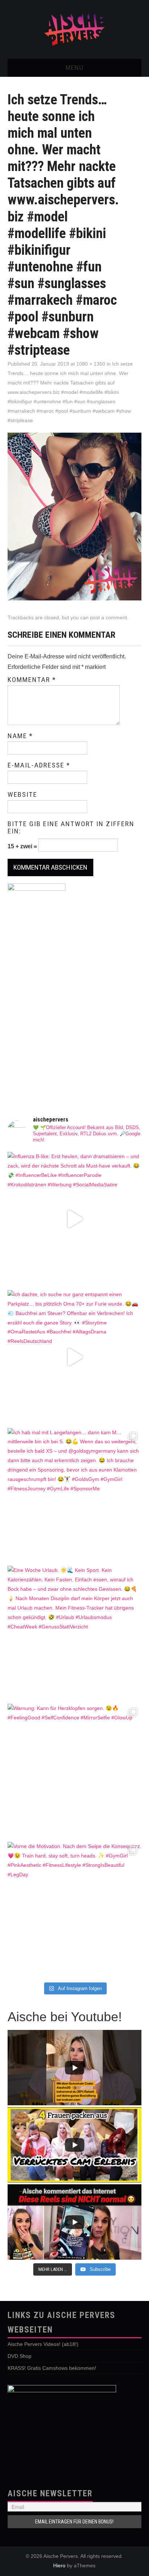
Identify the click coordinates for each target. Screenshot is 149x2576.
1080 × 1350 (91, 364)
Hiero (59, 2565)
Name (20, 736)
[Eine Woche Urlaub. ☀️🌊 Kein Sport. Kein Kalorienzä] (75, 1633)
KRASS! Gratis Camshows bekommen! (52, 2368)
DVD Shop (20, 2356)
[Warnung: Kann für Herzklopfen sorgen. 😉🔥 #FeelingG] (75, 1771)
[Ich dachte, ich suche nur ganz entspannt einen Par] (75, 1357)
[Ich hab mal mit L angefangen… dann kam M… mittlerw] (75, 1495)
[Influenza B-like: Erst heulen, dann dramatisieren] (75, 1219)
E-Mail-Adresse (39, 765)
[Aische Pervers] (74, 29)
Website (22, 795)
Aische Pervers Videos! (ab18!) (43, 2344)
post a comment (108, 617)
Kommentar (32, 680)
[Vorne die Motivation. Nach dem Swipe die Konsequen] (75, 1909)
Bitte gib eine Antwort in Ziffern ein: (71, 828)
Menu (74, 68)
